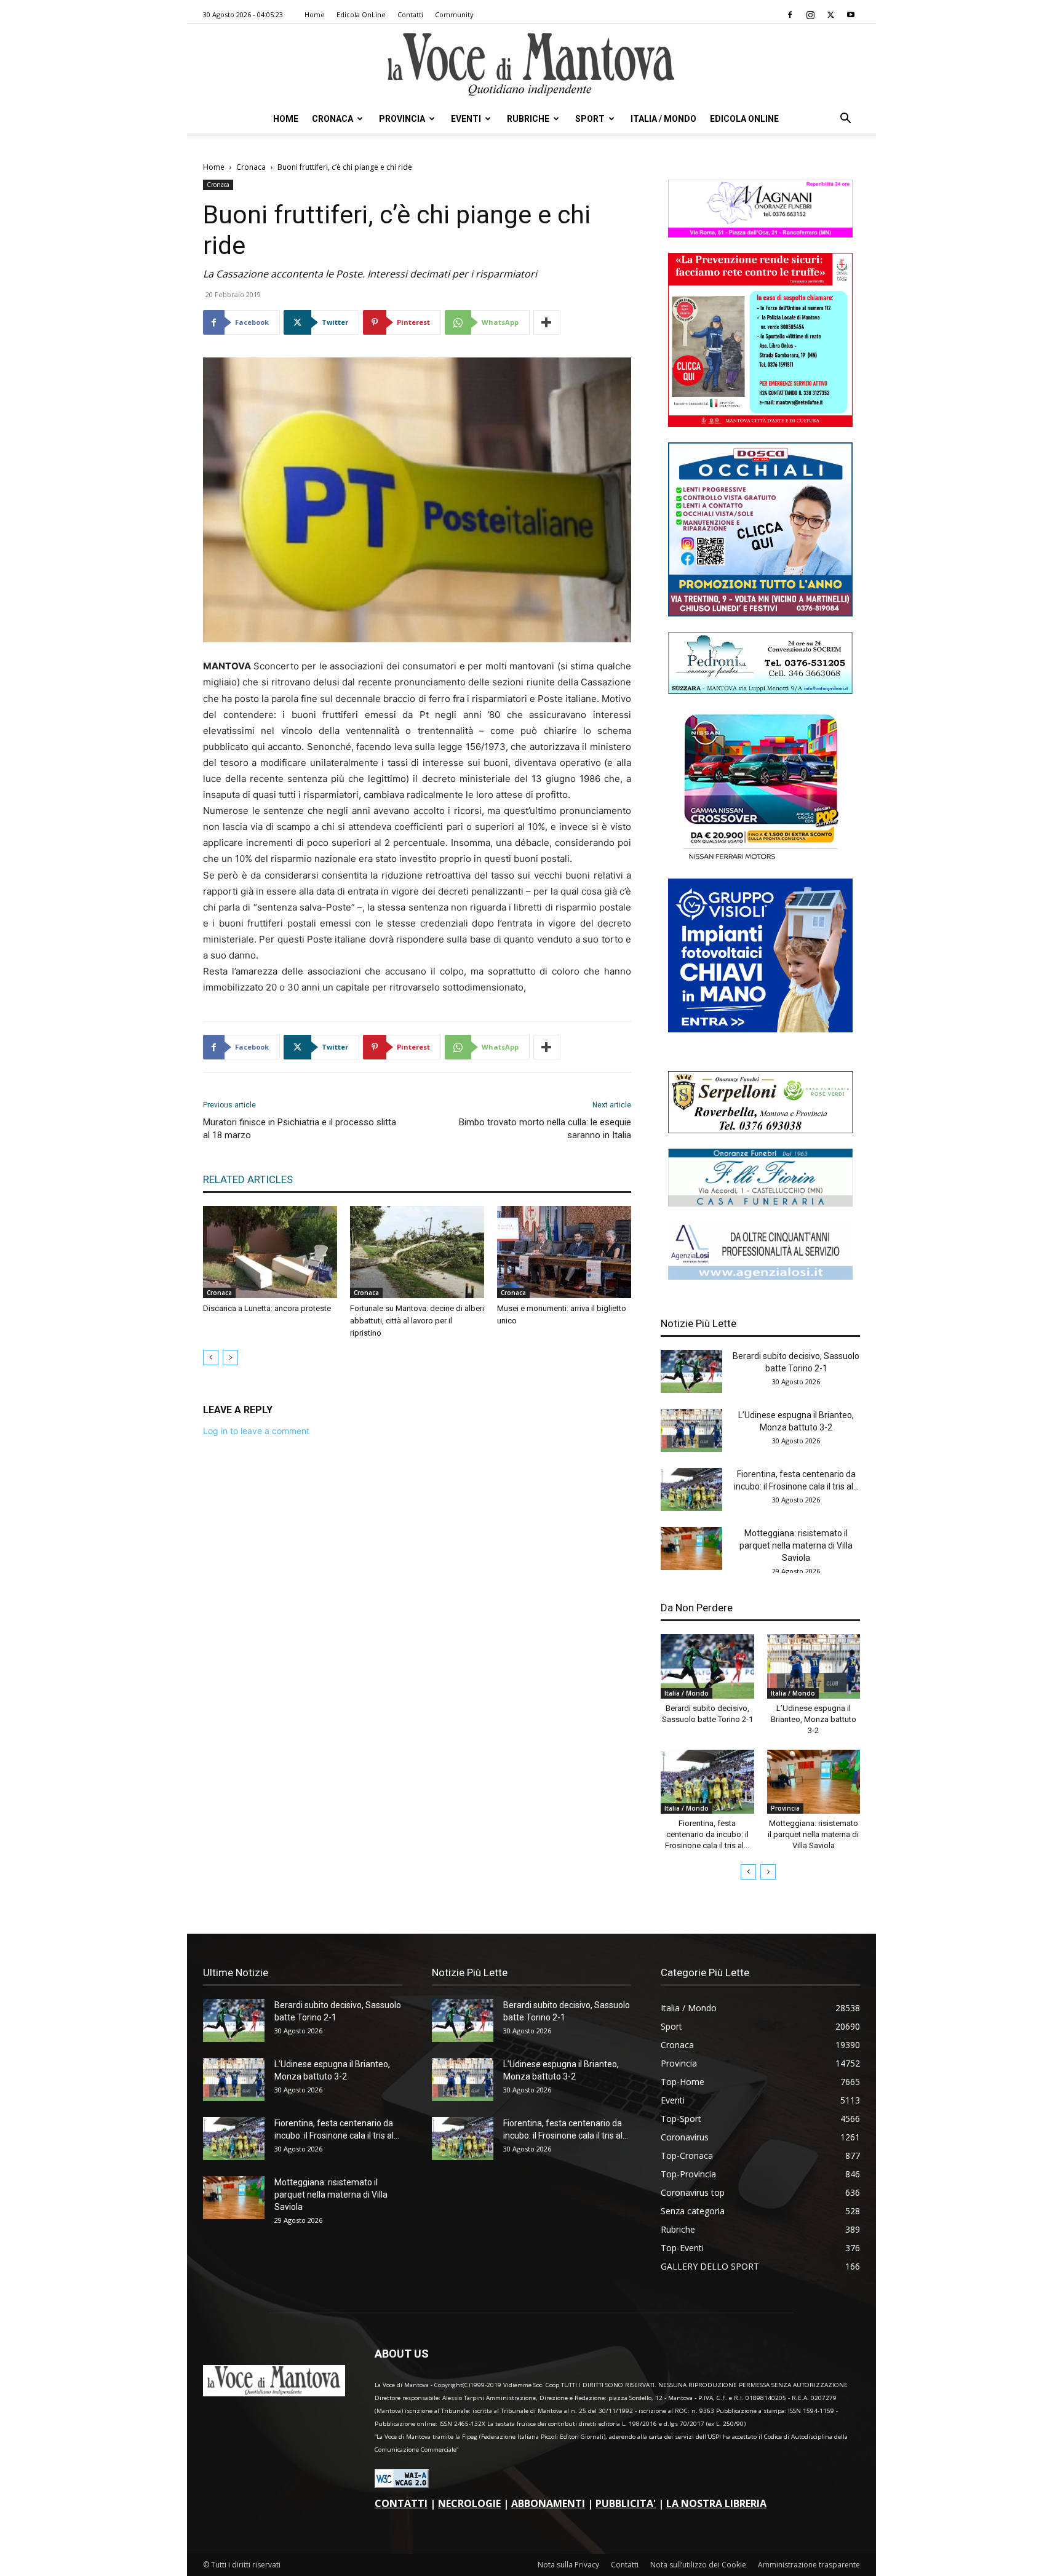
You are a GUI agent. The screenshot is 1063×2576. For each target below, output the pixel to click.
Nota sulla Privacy (568, 2565)
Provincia (402, 119)
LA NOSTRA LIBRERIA (716, 2503)
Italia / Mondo (663, 119)
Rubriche (528, 119)
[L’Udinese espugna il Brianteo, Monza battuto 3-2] (691, 1430)
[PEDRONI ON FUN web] (760, 691)
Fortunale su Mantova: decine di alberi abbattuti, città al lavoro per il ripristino (417, 1321)
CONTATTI (401, 2503)
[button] (845, 120)
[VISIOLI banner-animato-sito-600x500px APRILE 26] (760, 1029)
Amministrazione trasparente (809, 2565)
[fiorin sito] (760, 1203)
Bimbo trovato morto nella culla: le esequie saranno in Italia (545, 1129)
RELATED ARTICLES (248, 1179)
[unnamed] (760, 1276)
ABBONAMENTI (548, 2503)
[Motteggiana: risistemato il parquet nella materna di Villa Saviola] (691, 1549)
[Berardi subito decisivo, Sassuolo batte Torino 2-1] (691, 1371)
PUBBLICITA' (626, 2503)
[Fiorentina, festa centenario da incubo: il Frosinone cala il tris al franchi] (691, 1489)
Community (454, 14)
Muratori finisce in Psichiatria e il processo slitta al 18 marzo (300, 1129)
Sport (590, 119)
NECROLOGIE (469, 2503)
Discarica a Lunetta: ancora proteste (267, 1308)
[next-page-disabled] (230, 1358)
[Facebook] (790, 15)
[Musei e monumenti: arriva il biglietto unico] (564, 1252)
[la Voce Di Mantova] (531, 65)
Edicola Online (744, 119)
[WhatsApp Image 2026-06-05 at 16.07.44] (760, 860)
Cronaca (332, 119)
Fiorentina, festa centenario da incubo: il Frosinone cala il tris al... (707, 1834)
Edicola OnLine (361, 14)
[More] (547, 322)
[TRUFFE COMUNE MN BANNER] (760, 424)
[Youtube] (851, 15)
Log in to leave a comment (256, 1431)
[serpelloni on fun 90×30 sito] (760, 1130)
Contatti (410, 14)
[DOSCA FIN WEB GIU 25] (760, 613)
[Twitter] (830, 15)
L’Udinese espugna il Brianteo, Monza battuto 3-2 (814, 1719)
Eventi (466, 119)
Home (315, 14)
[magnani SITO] (760, 234)
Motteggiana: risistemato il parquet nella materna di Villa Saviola (796, 1545)
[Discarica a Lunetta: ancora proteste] (270, 1252)
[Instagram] (810, 15)
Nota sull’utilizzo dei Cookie (698, 2565)
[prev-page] (211, 1358)
